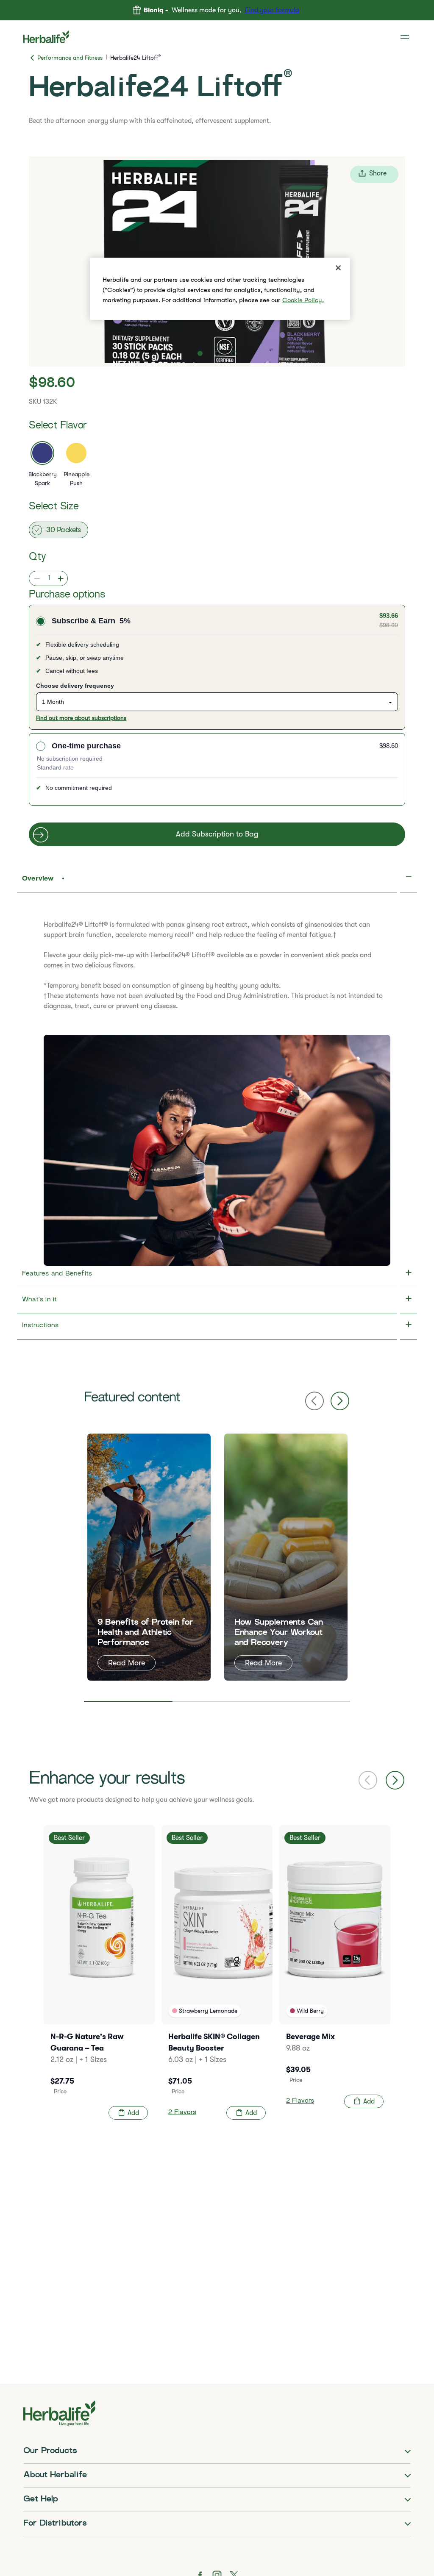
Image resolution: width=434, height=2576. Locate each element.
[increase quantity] (63, 578)
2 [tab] (217, 1701)
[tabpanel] (149, 1557)
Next (340, 1401)
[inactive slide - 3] (234, 353)
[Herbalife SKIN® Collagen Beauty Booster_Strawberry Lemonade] (217, 1976)
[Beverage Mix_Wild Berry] (335, 1970)
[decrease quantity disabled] (35, 578)
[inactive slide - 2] (217, 353)
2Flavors (182, 2113)
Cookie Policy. (303, 300)
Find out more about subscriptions (81, 718)
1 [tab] (128, 1701)
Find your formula (272, 10)
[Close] (338, 268)
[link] (406, 37)
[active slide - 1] (200, 353)
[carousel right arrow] (395, 1780)
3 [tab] (306, 1701)
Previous (314, 1401)
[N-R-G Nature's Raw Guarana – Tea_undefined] (99, 1976)
